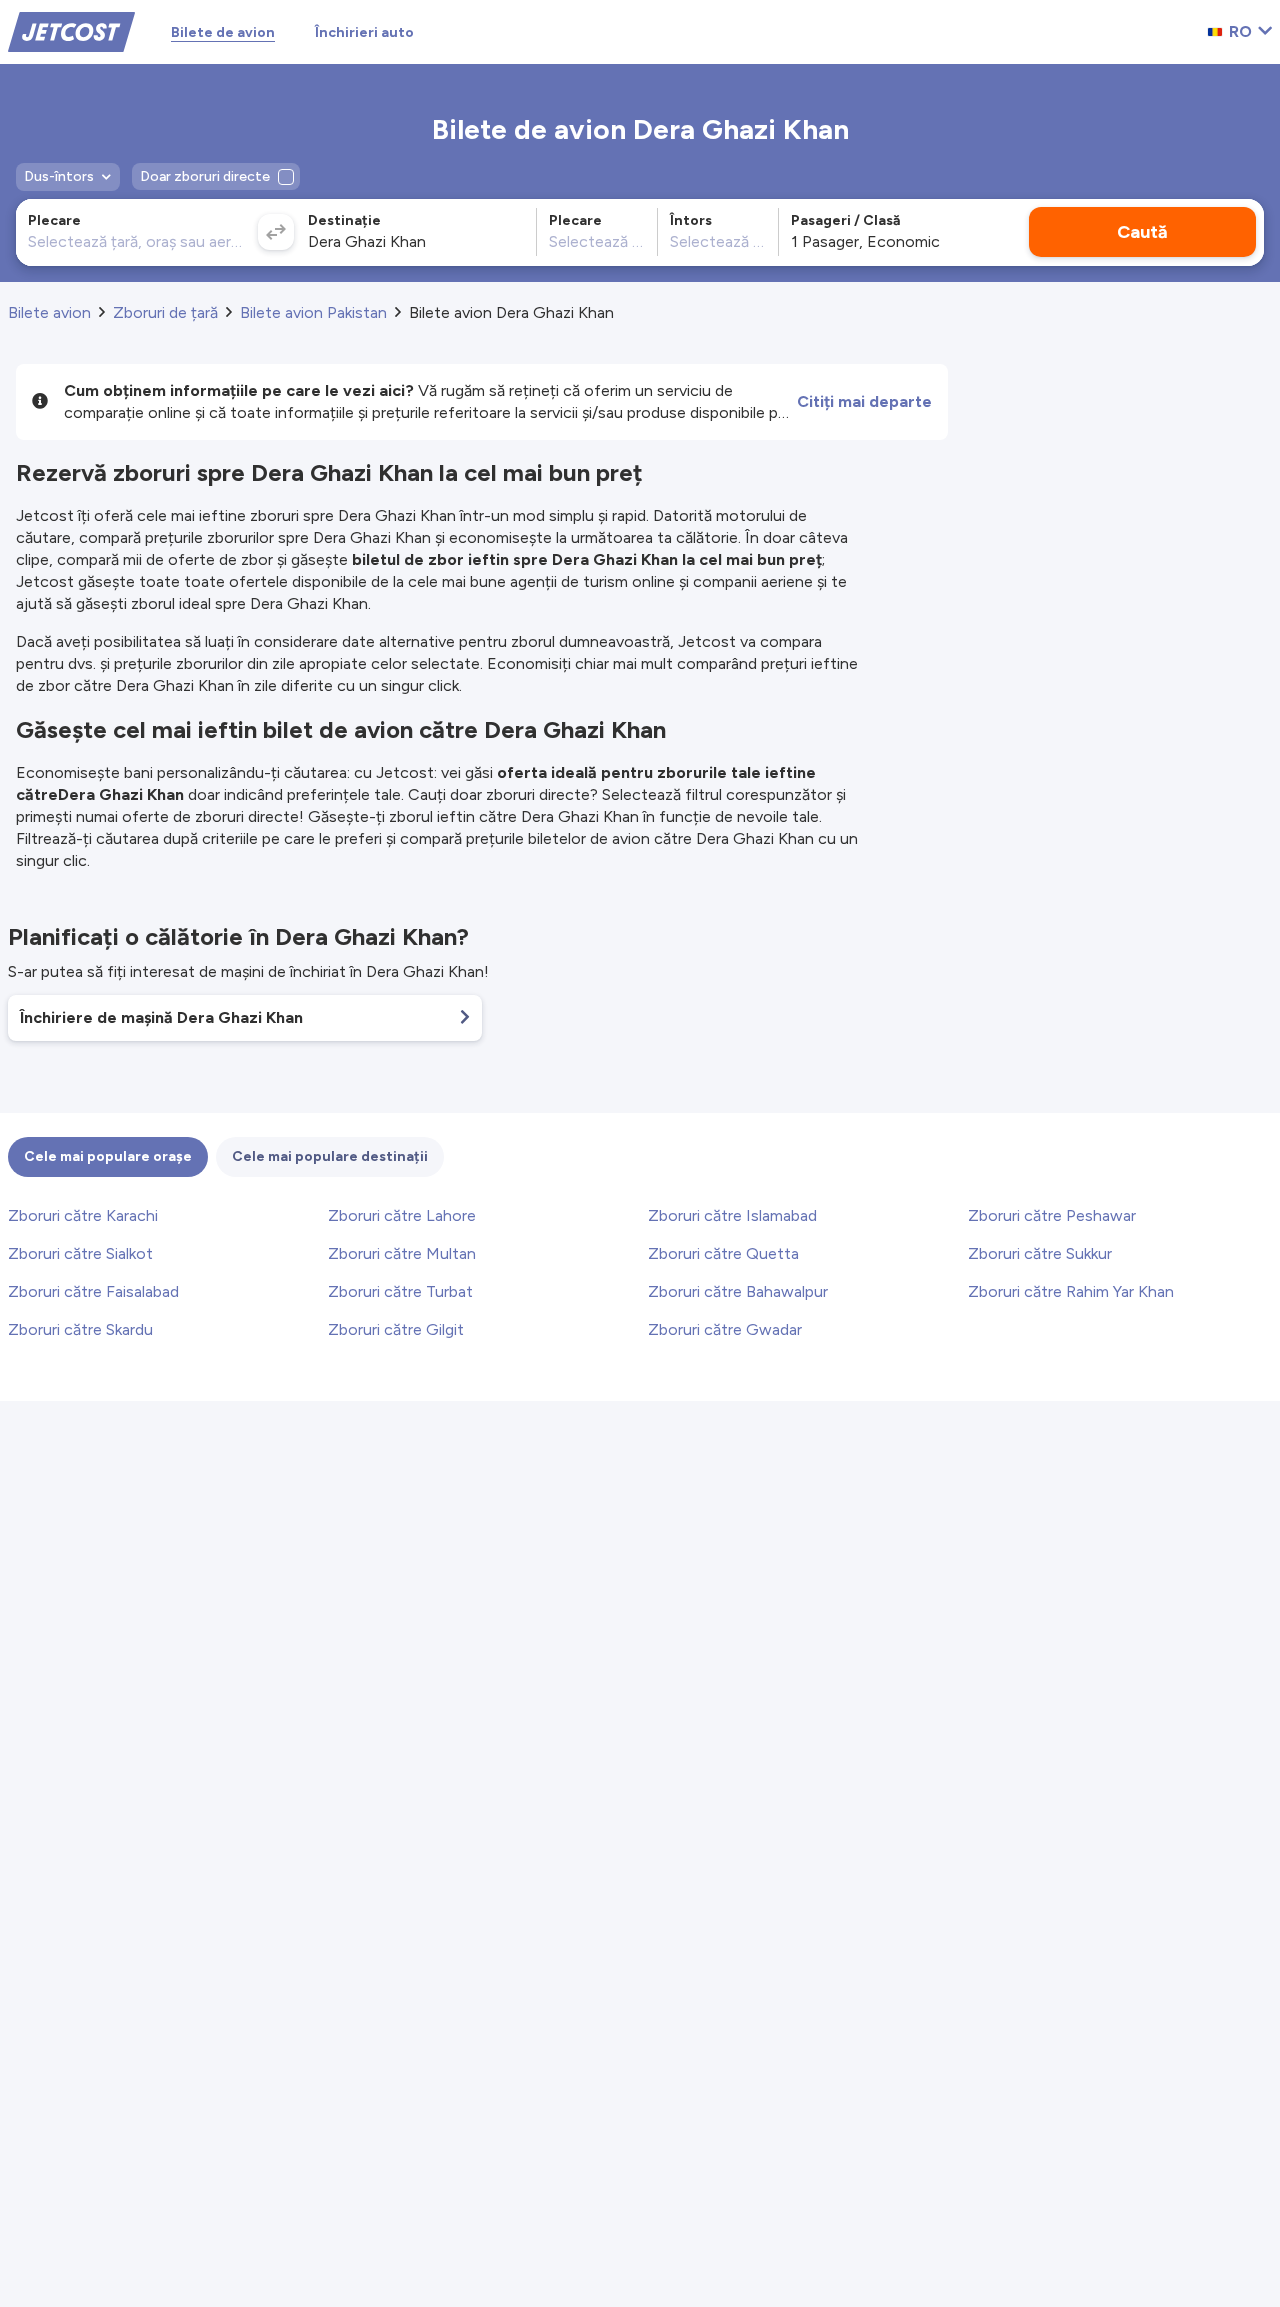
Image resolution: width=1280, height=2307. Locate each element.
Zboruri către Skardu (80, 1329)
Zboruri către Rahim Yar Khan (1071, 1291)
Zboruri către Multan (402, 1253)
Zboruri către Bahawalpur (738, 1291)
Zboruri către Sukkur (1040, 1253)
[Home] (71, 30)
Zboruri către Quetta (723, 1253)
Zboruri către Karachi (83, 1215)
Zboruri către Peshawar (1052, 1215)
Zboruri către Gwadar (725, 1329)
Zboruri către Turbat (400, 1291)
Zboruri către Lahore (402, 1215)
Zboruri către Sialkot (80, 1253)
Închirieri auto (364, 32)
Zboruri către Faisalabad (93, 1291)
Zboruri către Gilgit (396, 1329)
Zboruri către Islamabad (732, 1215)
